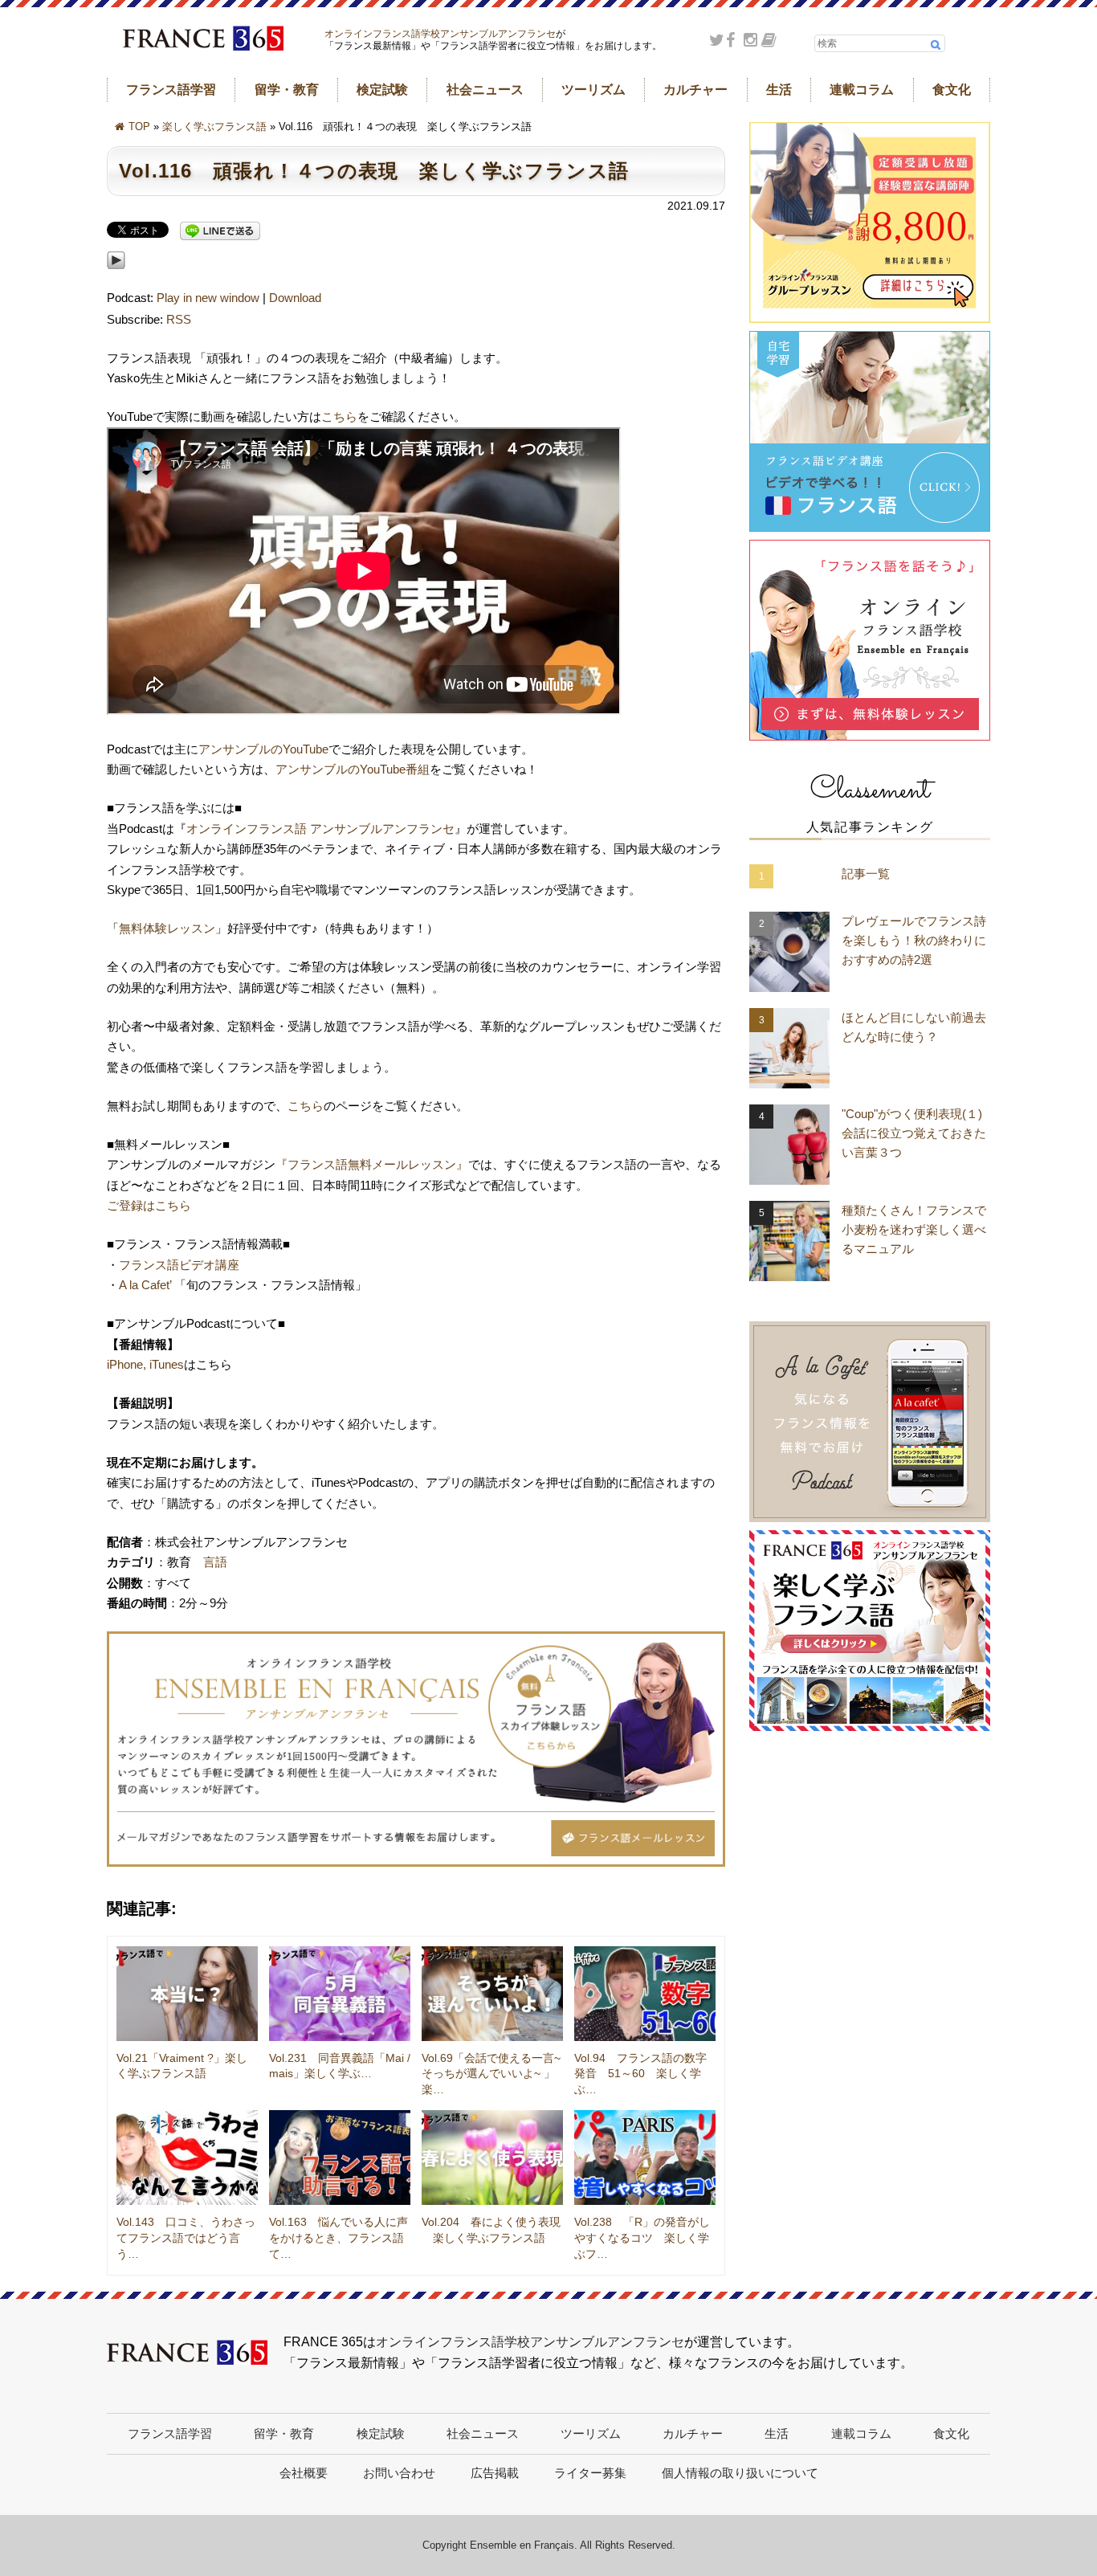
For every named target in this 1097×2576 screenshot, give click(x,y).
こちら (339, 416)
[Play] (116, 278)
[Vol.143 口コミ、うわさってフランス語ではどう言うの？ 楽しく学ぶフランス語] (187, 2158)
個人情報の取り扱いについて (740, 2473)
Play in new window (208, 298)
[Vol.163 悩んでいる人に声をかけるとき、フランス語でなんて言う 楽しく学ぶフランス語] (340, 2158)
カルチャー (695, 90)
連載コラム (862, 90)
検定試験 (382, 90)
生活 (779, 90)
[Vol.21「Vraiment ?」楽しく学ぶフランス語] (187, 1994)
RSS (179, 319)
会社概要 (304, 2473)
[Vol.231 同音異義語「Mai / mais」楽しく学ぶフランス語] (340, 1994)
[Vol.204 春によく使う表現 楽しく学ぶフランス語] (492, 2158)
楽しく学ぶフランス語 (214, 127)
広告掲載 (495, 2473)
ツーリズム (593, 90)
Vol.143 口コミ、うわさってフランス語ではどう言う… (186, 2237)
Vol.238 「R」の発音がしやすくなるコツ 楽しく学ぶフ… (642, 2237)
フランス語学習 (171, 90)
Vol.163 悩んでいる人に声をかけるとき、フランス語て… (338, 2237)
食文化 (952, 90)
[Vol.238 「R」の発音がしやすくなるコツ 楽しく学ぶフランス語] (645, 2158)
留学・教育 (287, 90)
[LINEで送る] (220, 232)
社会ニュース (485, 90)
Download (295, 298)
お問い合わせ (399, 2473)
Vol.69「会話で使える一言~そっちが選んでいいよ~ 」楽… (491, 2074)
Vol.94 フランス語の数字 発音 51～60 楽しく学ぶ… (646, 2074)
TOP (139, 127)
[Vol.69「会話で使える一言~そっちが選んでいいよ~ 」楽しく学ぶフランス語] (492, 1994)
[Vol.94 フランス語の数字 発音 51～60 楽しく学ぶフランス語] (645, 1994)
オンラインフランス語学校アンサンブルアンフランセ (440, 34)
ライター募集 (590, 2473)
